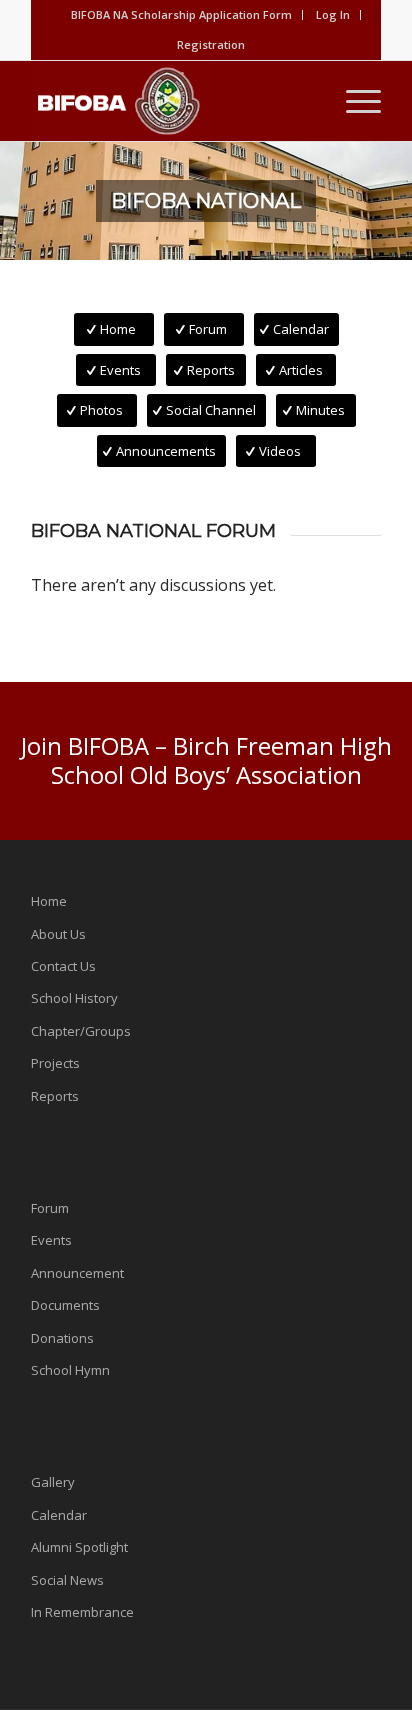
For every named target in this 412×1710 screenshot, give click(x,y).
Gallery (53, 1482)
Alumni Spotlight (79, 1547)
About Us (58, 934)
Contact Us (63, 966)
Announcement (77, 1273)
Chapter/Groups (81, 1031)
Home (49, 901)
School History (74, 998)
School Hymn (70, 1370)
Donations (62, 1338)
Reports (55, 1096)
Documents (65, 1305)
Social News (67, 1580)
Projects (55, 1063)
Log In (333, 14)
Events (51, 1240)
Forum (50, 1208)
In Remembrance (82, 1612)
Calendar (59, 1515)
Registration (211, 44)
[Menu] (353, 101)
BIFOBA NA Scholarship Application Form (181, 14)
